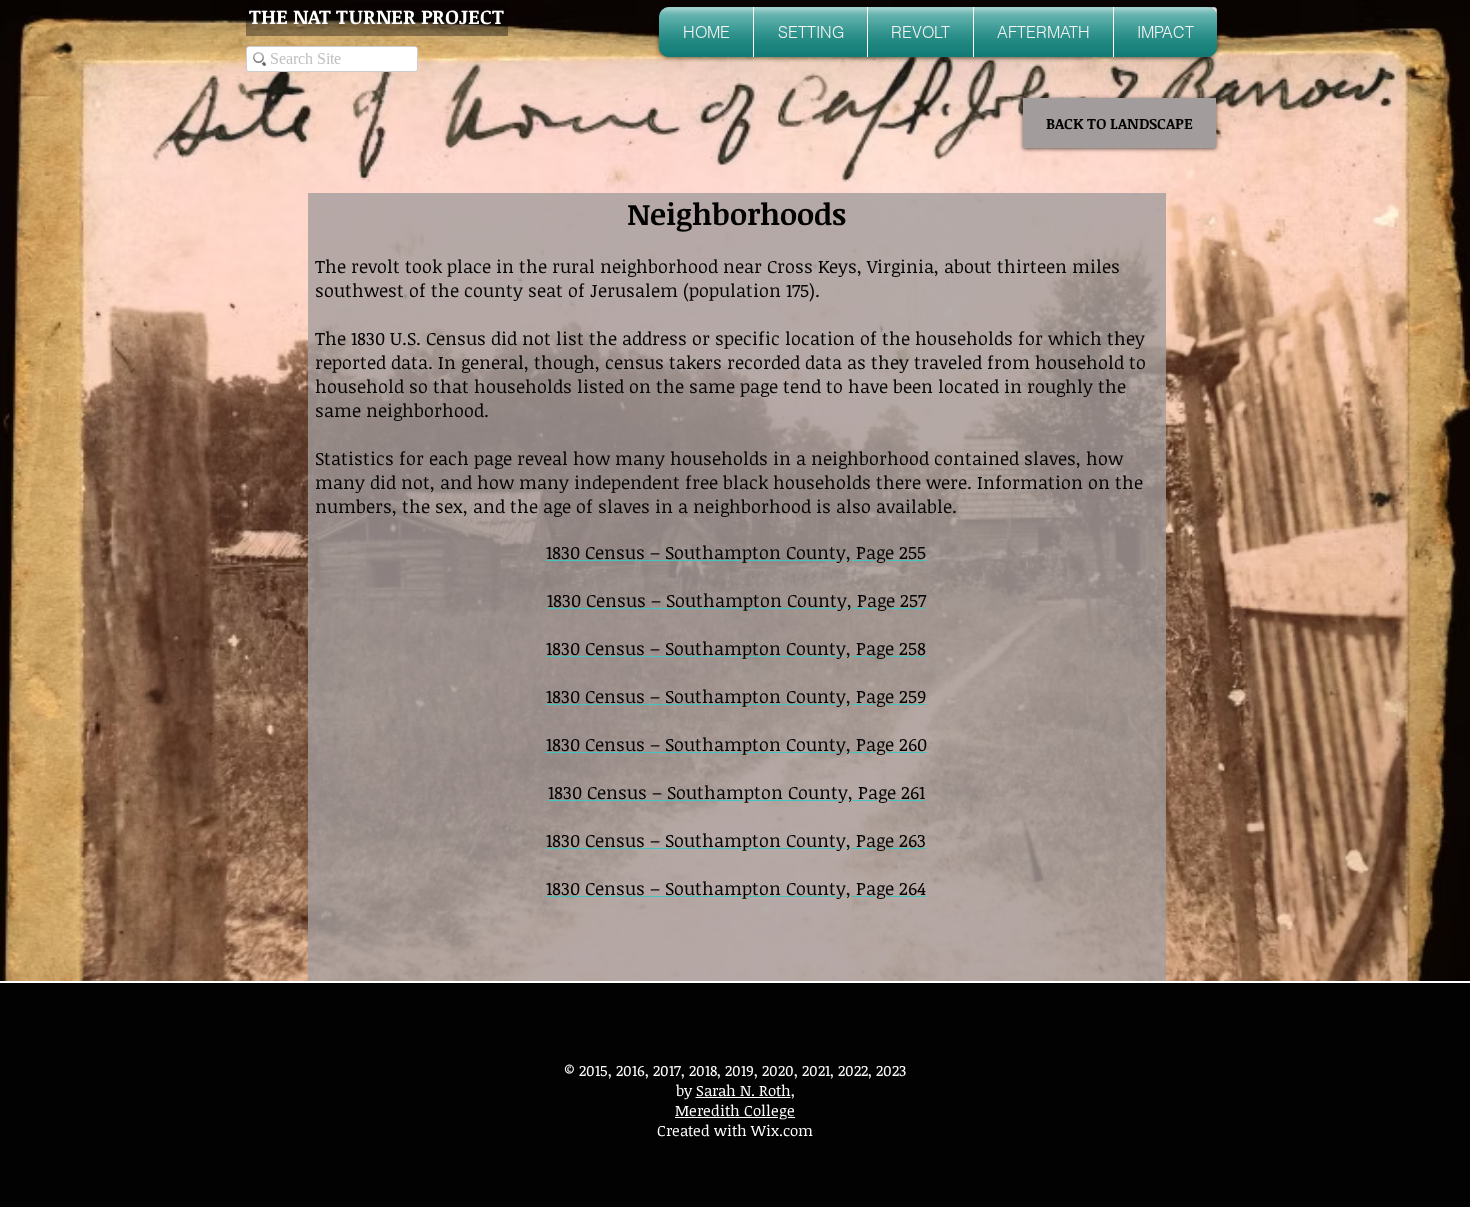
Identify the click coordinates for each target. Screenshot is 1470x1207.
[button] (810, 32)
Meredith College (735, 1110)
